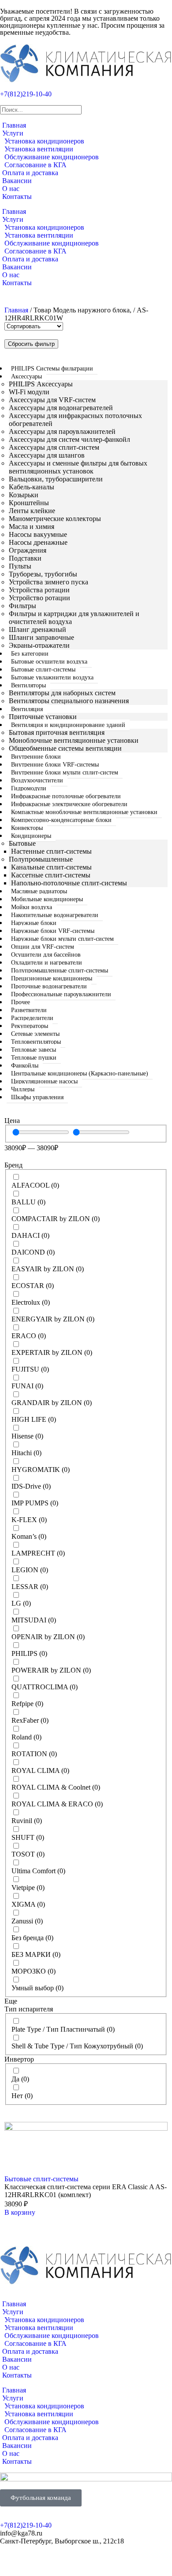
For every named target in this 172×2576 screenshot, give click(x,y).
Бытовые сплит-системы (43, 670)
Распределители (32, 1018)
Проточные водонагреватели (49, 986)
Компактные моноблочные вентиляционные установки (84, 812)
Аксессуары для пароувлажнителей (62, 431)
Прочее (21, 1002)
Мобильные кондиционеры (47, 899)
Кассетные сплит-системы (51, 875)
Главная (14, 125)
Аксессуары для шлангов (47, 455)
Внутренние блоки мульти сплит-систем (65, 772)
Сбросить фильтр (31, 344)
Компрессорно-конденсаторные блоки (61, 820)
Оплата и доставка (30, 173)
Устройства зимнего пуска (49, 582)
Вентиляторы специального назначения (69, 701)
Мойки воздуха (32, 907)
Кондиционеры (31, 836)
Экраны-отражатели (39, 645)
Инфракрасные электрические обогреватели (69, 804)
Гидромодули (29, 788)
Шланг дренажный (37, 629)
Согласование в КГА (36, 165)
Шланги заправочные (41, 637)
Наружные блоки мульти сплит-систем (62, 939)
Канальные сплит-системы (51, 867)
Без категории (30, 654)
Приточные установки (43, 717)
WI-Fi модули (29, 392)
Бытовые (22, 843)
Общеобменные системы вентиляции (65, 748)
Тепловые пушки (34, 1058)
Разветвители (29, 1010)
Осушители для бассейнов (46, 955)
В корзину (20, 2212)
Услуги (13, 133)
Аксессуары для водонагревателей (61, 408)
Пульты (20, 566)
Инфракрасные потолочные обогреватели (66, 796)
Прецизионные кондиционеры (52, 978)
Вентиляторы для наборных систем (62, 693)
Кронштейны (29, 503)
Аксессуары (26, 376)
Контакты (17, 196)
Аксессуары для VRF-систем (52, 400)
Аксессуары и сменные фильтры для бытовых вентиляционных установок (78, 467)
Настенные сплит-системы (51, 851)
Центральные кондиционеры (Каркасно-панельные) (80, 1073)
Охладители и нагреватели (47, 963)
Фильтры (22, 606)
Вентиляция (27, 709)
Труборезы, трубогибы (43, 574)
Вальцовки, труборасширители (56, 479)
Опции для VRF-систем (43, 947)
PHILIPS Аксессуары (41, 384)
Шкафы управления (37, 1097)
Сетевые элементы (35, 1034)
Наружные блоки (34, 923)
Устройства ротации (39, 590)
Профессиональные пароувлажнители (61, 994)
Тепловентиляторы (36, 1042)
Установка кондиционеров (44, 141)
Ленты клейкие (32, 511)
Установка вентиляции (39, 149)
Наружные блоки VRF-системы (53, 931)
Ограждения (28, 550)
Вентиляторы (28, 685)
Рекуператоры (30, 1026)
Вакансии (17, 181)
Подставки (25, 558)
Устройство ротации (39, 598)
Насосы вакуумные (38, 534)
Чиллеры (23, 1089)
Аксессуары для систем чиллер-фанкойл (69, 439)
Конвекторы (27, 828)
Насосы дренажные (38, 542)
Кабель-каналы (32, 487)
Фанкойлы (25, 1066)
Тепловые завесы (34, 1050)
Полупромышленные (41, 859)
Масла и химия (32, 527)
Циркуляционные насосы (44, 1081)
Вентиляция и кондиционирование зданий (68, 725)
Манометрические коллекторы (55, 519)
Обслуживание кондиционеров (52, 157)
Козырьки (24, 495)
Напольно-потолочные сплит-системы (69, 883)
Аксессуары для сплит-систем (54, 447)
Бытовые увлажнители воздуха (52, 677)
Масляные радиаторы (39, 891)
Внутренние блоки (36, 757)
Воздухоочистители (37, 780)
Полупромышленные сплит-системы (60, 971)
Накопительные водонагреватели (55, 915)
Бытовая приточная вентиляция (57, 732)
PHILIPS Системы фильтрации (52, 369)
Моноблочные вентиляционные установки (74, 740)
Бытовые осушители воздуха (49, 662)
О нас (11, 189)
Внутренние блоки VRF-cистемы (55, 765)
